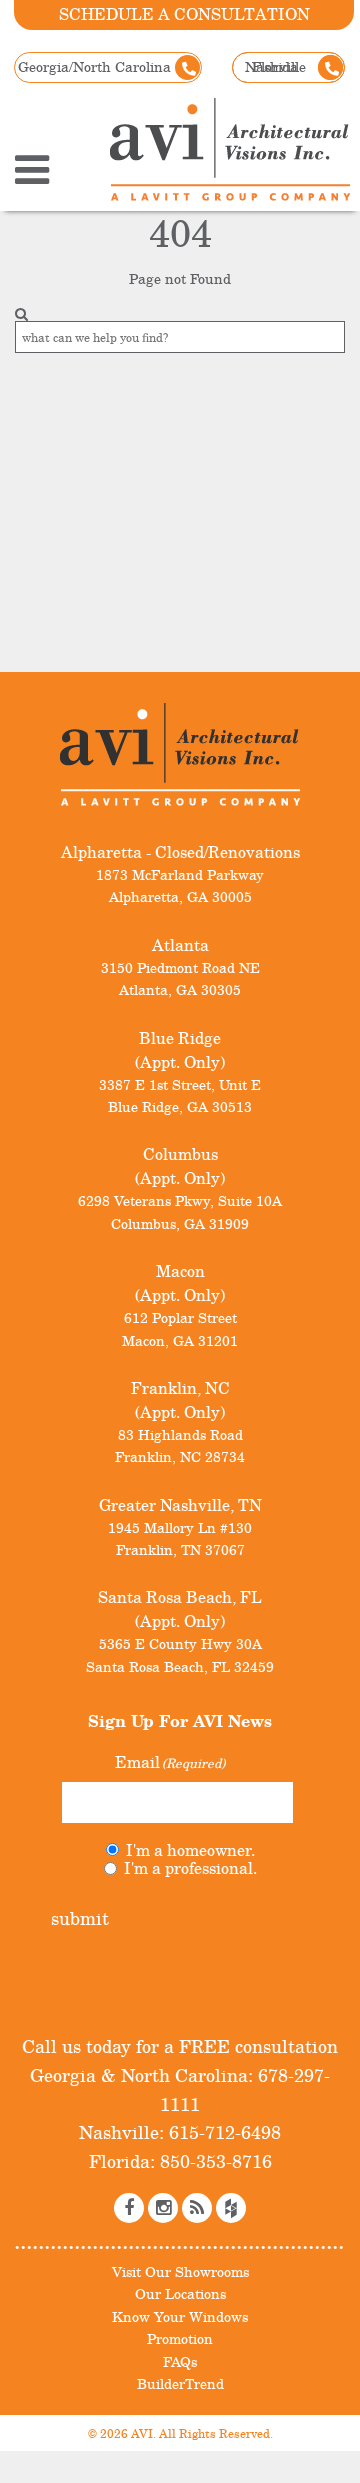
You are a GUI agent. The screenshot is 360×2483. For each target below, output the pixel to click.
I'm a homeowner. (190, 1850)
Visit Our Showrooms (180, 2271)
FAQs (180, 2361)
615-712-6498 (222, 2132)
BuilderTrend (180, 2383)
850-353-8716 (213, 2161)
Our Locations (180, 2293)
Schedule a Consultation (184, 14)
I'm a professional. (190, 1868)
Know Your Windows (180, 2316)
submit (80, 1918)
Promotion (180, 2338)
